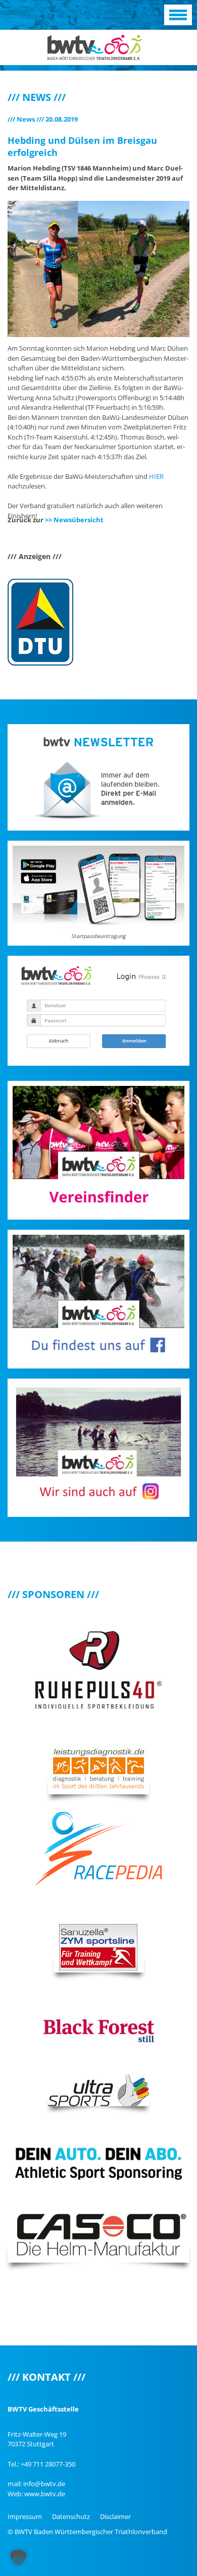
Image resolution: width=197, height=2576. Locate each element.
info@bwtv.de (44, 2484)
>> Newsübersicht (74, 520)
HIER (156, 476)
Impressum (25, 2516)
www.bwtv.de (45, 2494)
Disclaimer (115, 2516)
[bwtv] (95, 46)
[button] (18, 2558)
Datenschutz (71, 2516)
